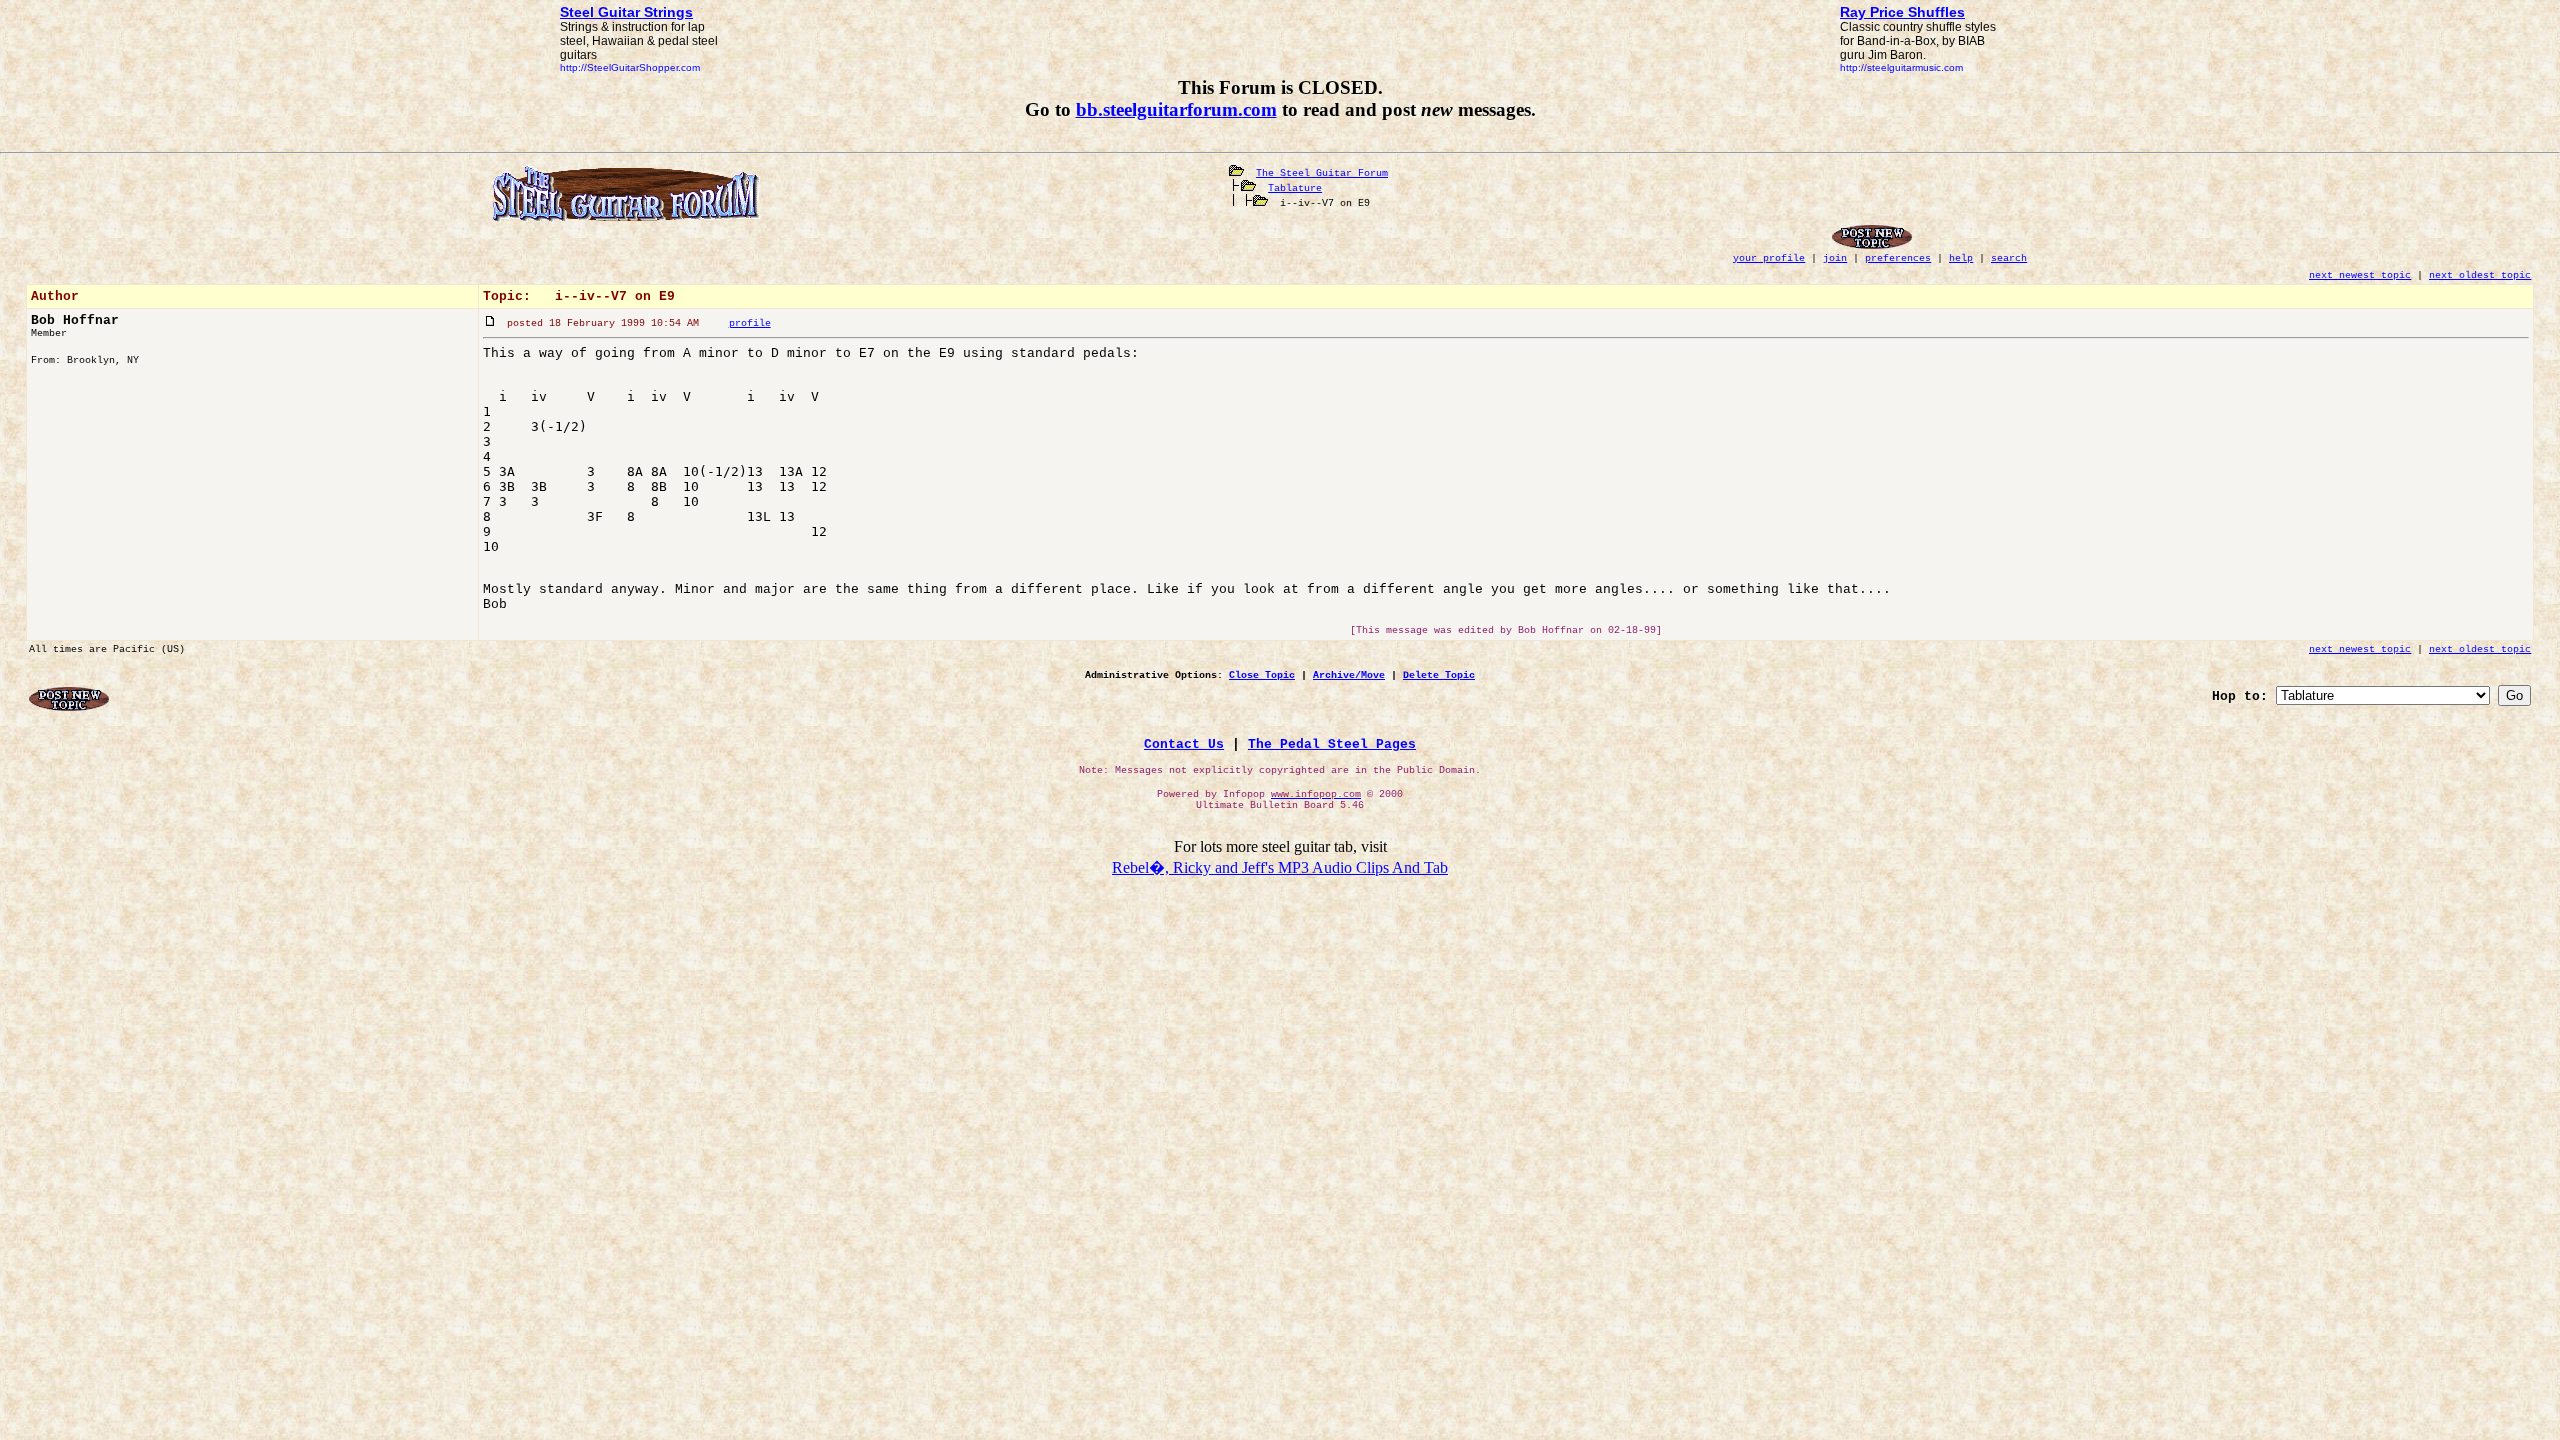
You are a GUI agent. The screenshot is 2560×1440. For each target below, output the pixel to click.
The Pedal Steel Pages (1332, 744)
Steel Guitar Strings (626, 12)
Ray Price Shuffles (1902, 12)
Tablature (1295, 188)
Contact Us (1184, 744)
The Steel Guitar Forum (1322, 173)
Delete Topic (1439, 675)
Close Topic (1262, 675)
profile (750, 323)
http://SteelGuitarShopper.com (630, 67)
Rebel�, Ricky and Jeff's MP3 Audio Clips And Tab (1280, 867)
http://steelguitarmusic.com (1901, 67)
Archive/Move (1349, 675)
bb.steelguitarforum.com (1176, 109)
